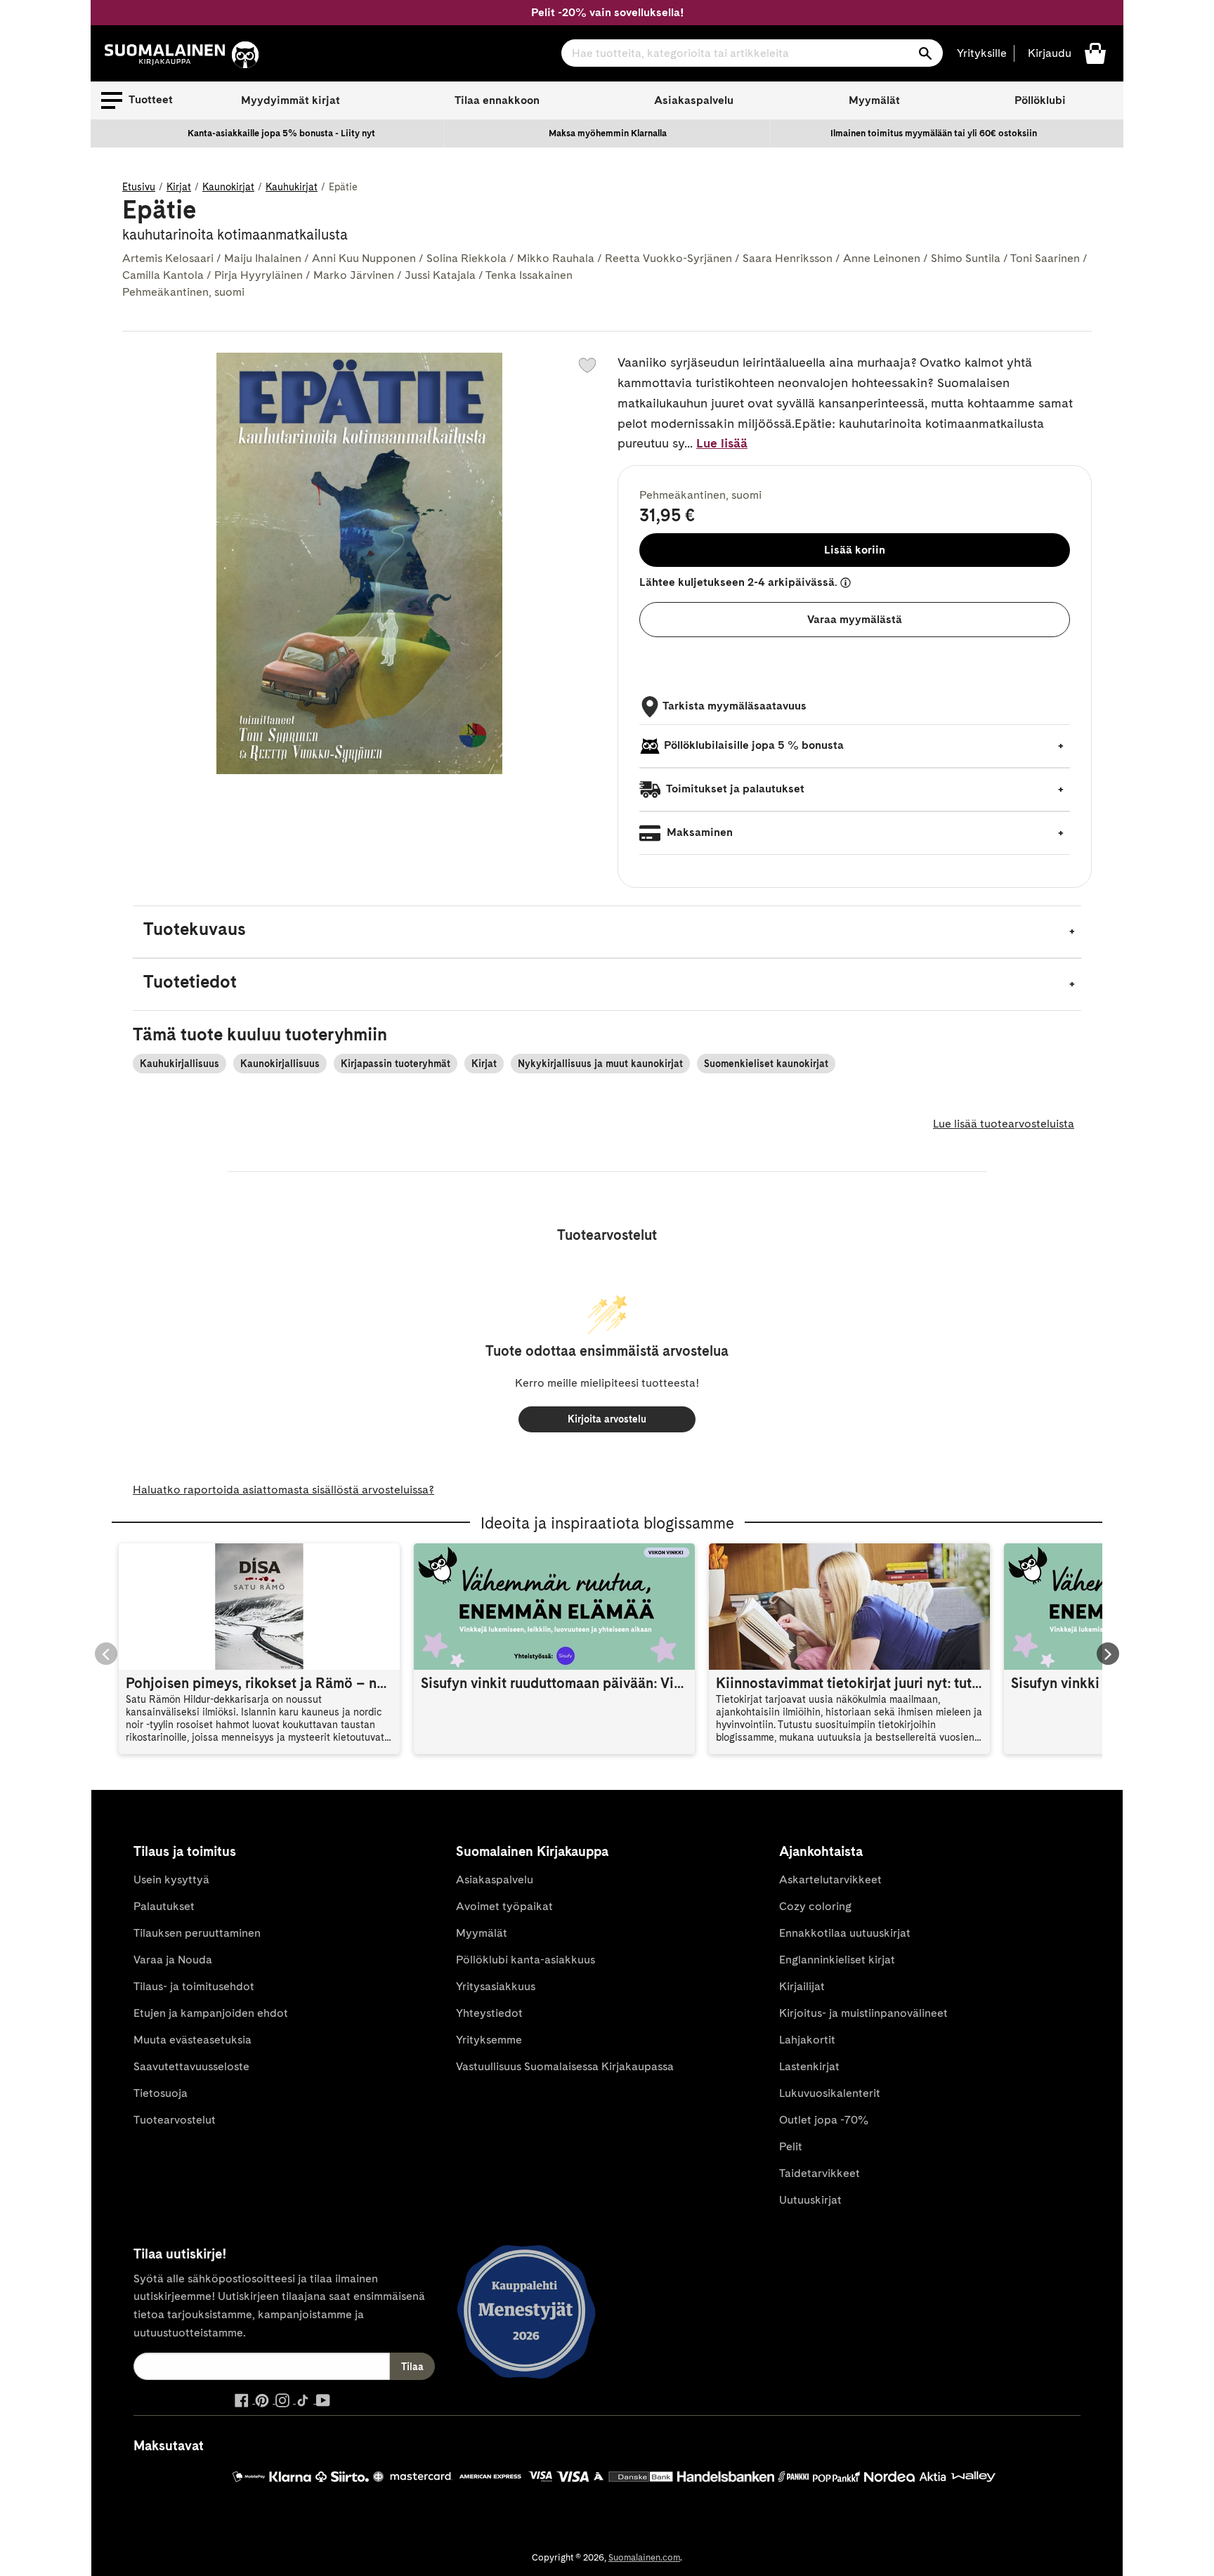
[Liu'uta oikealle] (1108, 1654)
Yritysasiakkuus (496, 1986)
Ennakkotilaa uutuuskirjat (845, 1933)
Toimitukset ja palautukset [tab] (734, 789)
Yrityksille (982, 53)
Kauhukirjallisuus (180, 1064)
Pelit (791, 2146)
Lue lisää (722, 443)
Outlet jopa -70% (824, 2120)
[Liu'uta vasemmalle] (106, 1654)
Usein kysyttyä (171, 1879)
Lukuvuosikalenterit (830, 2093)
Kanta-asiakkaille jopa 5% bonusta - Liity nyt (281, 133)
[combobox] (752, 53)
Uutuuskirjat (810, 2200)
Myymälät (874, 100)
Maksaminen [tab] (698, 832)
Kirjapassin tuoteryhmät (396, 1064)
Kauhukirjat (292, 187)
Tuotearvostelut (175, 2120)
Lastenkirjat (809, 2066)
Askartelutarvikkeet (830, 1879)
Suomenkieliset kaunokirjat (766, 1064)
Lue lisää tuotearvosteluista (1004, 1124)
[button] (137, 100)
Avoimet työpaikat (504, 1906)
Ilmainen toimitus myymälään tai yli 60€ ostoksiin (934, 133)
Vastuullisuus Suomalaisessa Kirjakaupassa (565, 2066)
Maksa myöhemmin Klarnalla (608, 133)
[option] (282, 133)
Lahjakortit (807, 2040)
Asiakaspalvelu (694, 100)
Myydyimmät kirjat (291, 100)
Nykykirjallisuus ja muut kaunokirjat (600, 1064)
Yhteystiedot (489, 2013)
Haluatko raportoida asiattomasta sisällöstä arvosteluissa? (283, 1490)
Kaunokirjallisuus (280, 1064)
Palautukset (164, 1906)
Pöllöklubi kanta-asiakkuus (526, 1960)
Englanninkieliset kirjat (837, 1960)
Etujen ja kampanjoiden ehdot (211, 2013)
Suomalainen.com (644, 2557)
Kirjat (179, 187)
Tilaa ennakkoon (497, 100)
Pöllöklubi (1040, 100)
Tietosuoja (161, 2093)
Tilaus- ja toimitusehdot (194, 1986)
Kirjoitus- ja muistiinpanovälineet (863, 2013)
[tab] (607, 932)
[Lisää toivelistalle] (587, 365)
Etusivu (139, 187)
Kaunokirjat (228, 187)
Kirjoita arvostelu (607, 1419)
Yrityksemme (489, 2040)
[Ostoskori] (1095, 52)
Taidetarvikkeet (820, 2173)
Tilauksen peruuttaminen (197, 1933)
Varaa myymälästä (855, 619)
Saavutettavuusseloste (191, 2066)
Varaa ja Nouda (173, 1960)
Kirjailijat (802, 1986)
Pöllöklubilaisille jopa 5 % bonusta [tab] (754, 745)
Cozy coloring (815, 1906)
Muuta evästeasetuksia (192, 2040)
